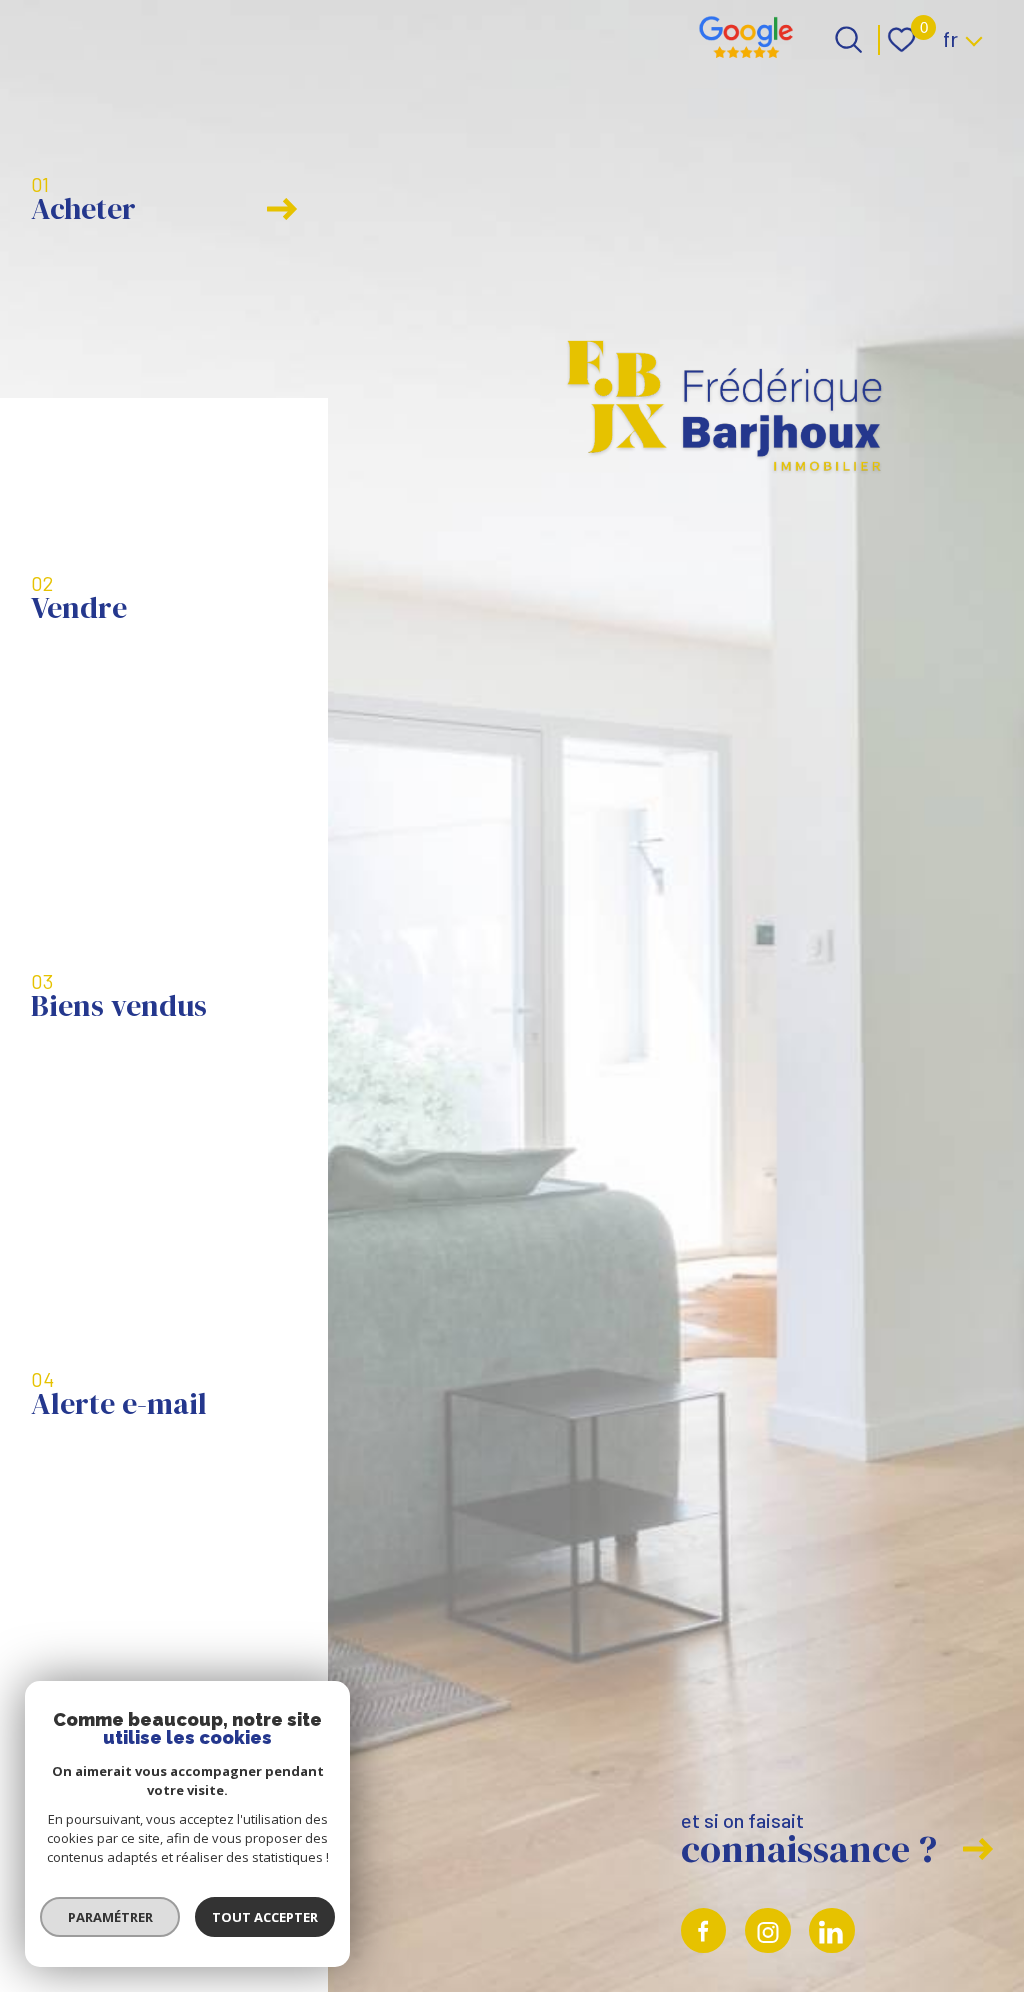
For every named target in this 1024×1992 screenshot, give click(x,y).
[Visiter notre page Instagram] (768, 1931)
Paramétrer (110, 1917)
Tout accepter (265, 1917)
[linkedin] (832, 1931)
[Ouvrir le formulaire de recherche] (848, 39)
